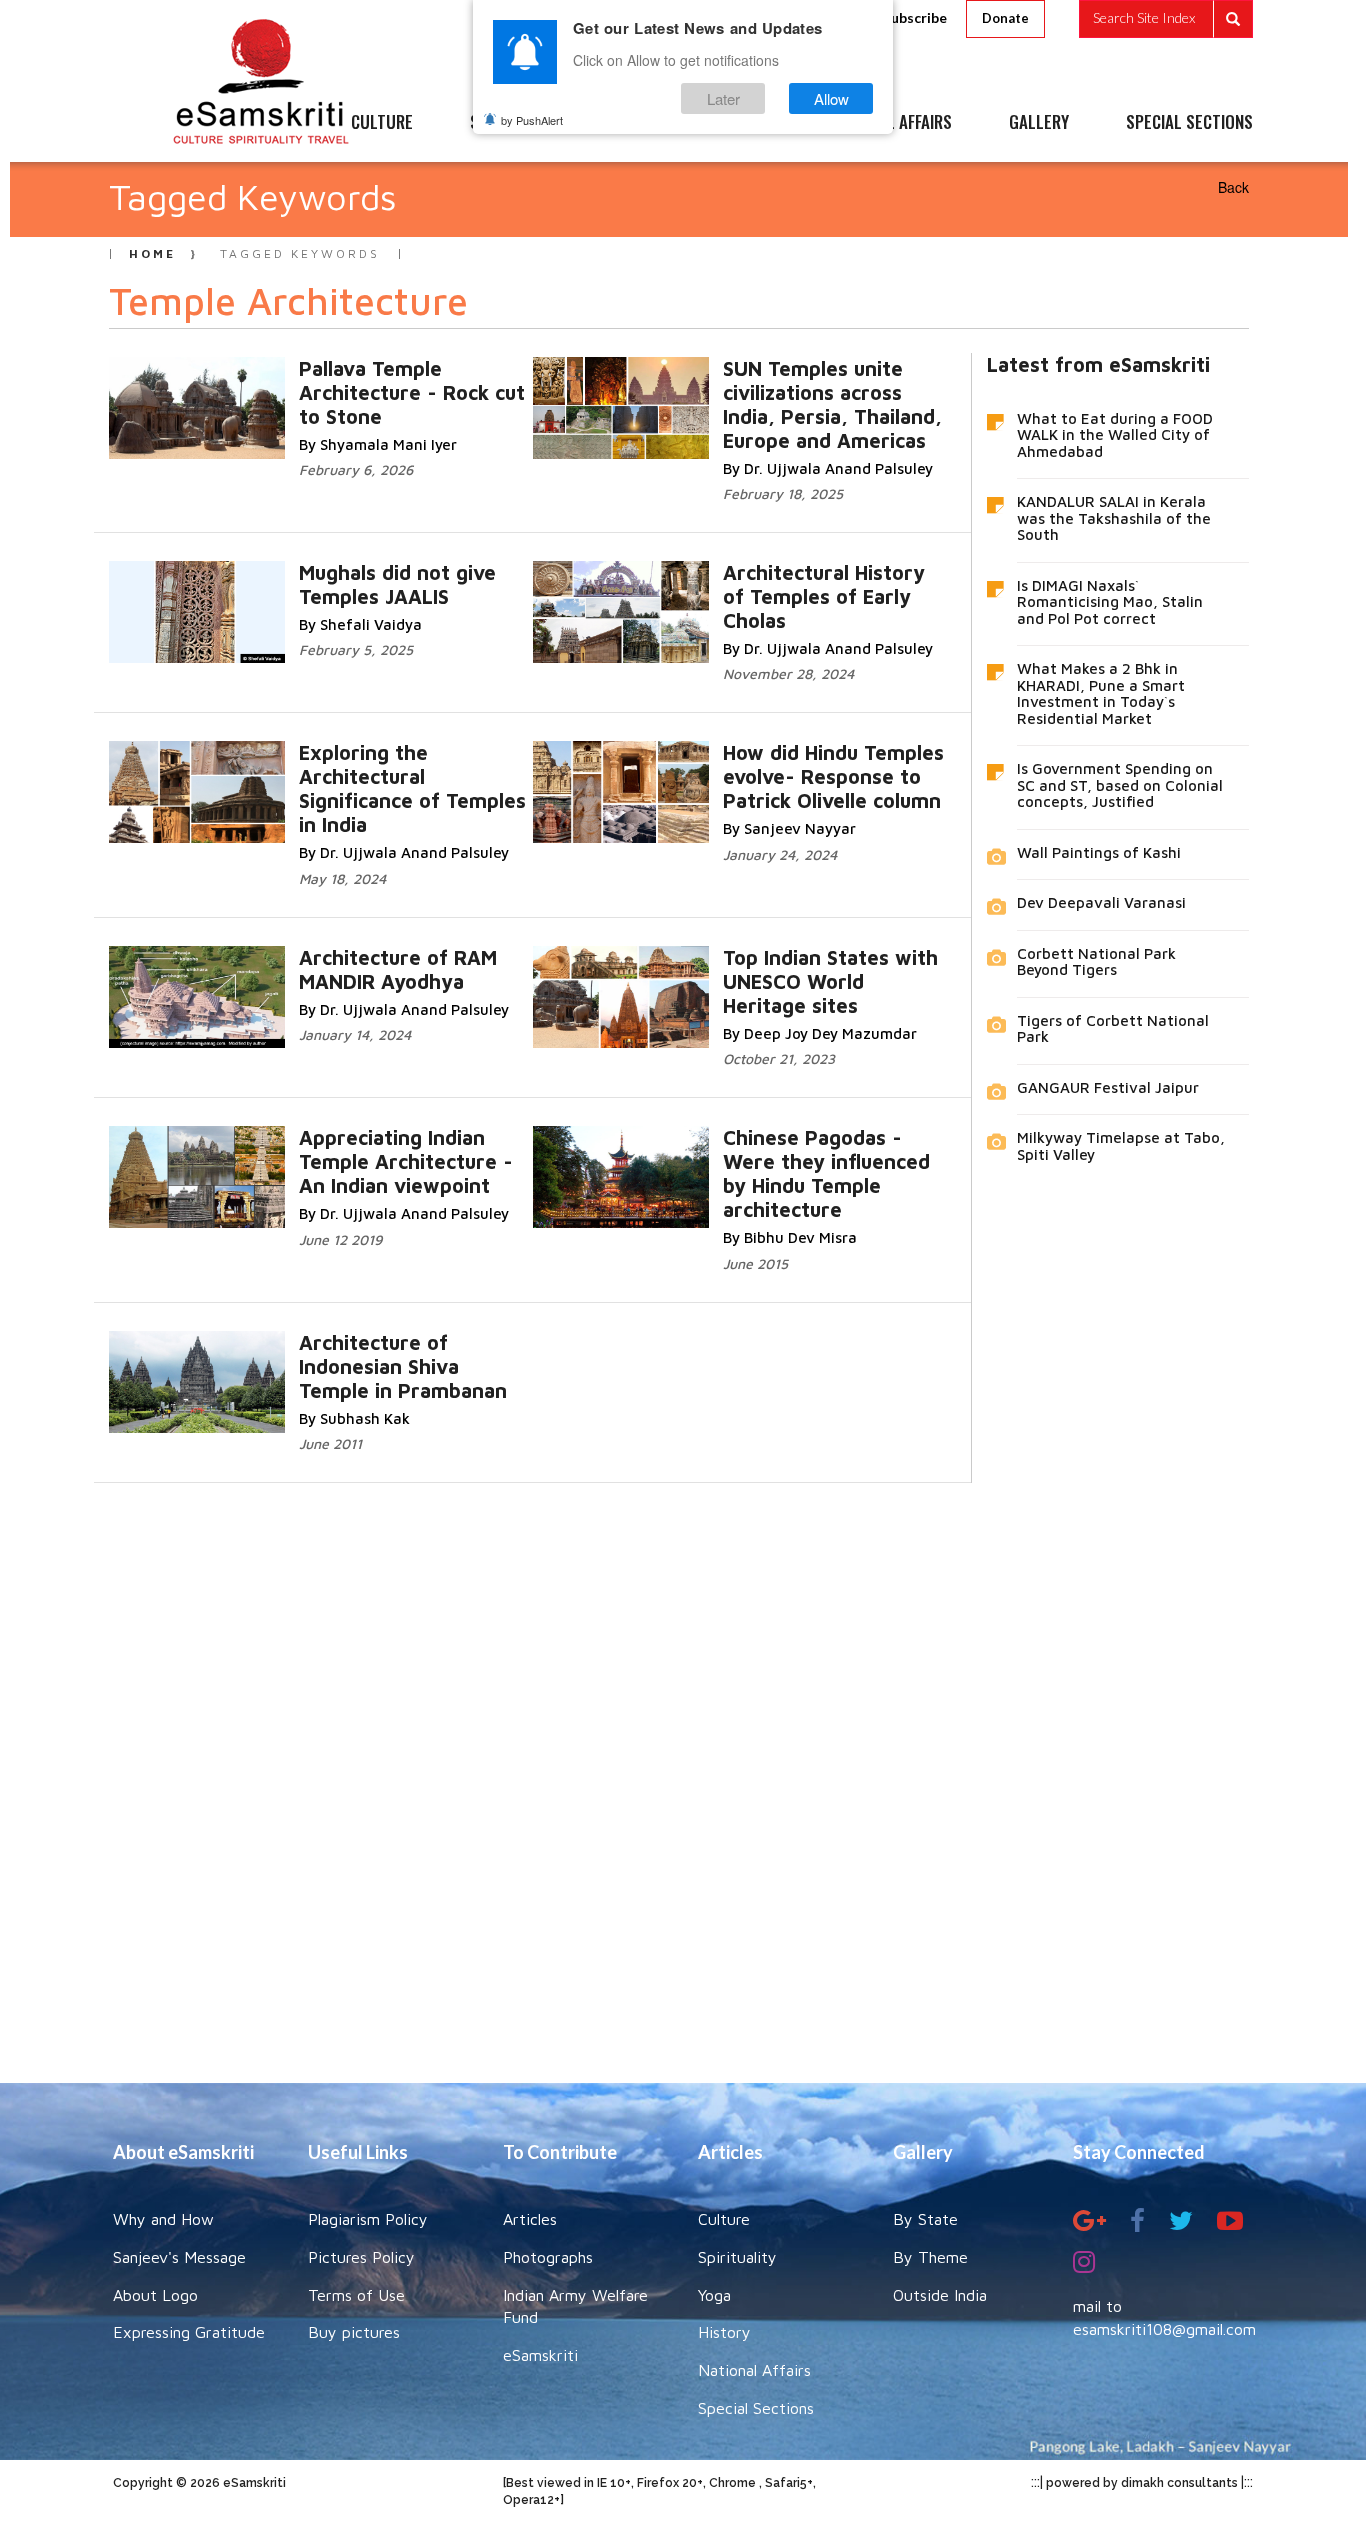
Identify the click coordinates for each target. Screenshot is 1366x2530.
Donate (1005, 18)
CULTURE (382, 123)
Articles (530, 2219)
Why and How (163, 2219)
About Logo (155, 2295)
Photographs (548, 2257)
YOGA (637, 123)
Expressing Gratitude (189, 2332)
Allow (831, 98)
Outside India (940, 2295)
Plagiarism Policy (368, 2219)
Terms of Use (356, 2295)
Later (723, 98)
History (724, 2332)
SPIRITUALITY (516, 123)
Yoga (714, 2295)
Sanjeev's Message (179, 2257)
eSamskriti (540, 2355)
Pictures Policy (361, 2257)
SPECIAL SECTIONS (1189, 123)
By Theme (930, 2257)
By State (925, 2219)
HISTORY (742, 123)
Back (1233, 187)
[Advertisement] (683, 1768)
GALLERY (1039, 123)
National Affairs (754, 2370)
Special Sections (756, 2408)
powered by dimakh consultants (1142, 2483)
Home (152, 253)
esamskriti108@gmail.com (1164, 2329)
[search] (1166, 19)
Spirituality (737, 2257)
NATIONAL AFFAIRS (890, 123)
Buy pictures (354, 2332)
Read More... (848, 388)
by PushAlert (532, 120)
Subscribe (915, 17)
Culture (724, 2219)
